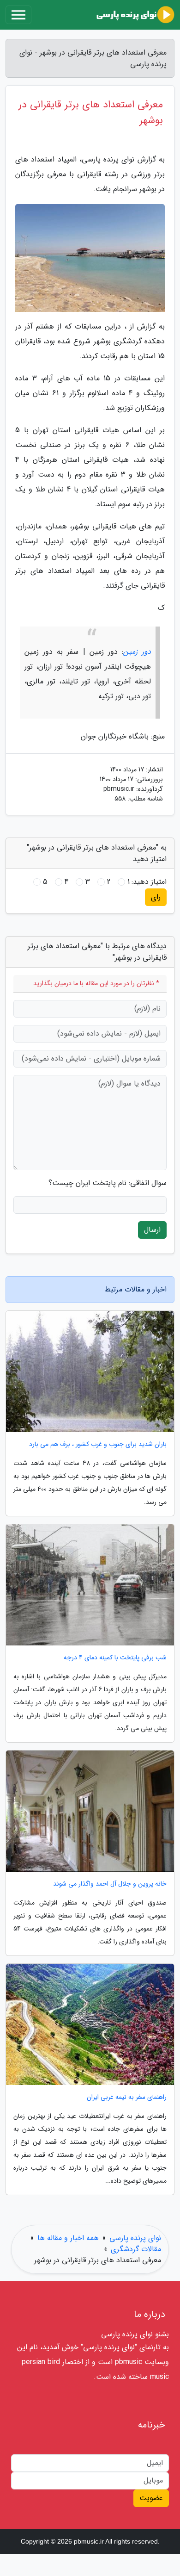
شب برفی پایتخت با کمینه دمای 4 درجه (115, 1658)
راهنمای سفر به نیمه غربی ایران (127, 2097)
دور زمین (137, 652)
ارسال (152, 1230)
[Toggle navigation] (18, 15)
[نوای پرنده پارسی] (135, 15)
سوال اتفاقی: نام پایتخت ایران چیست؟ (108, 1183)
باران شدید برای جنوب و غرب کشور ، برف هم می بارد (98, 1444)
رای (156, 897)
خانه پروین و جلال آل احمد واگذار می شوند (110, 1884)
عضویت (151, 2498)
